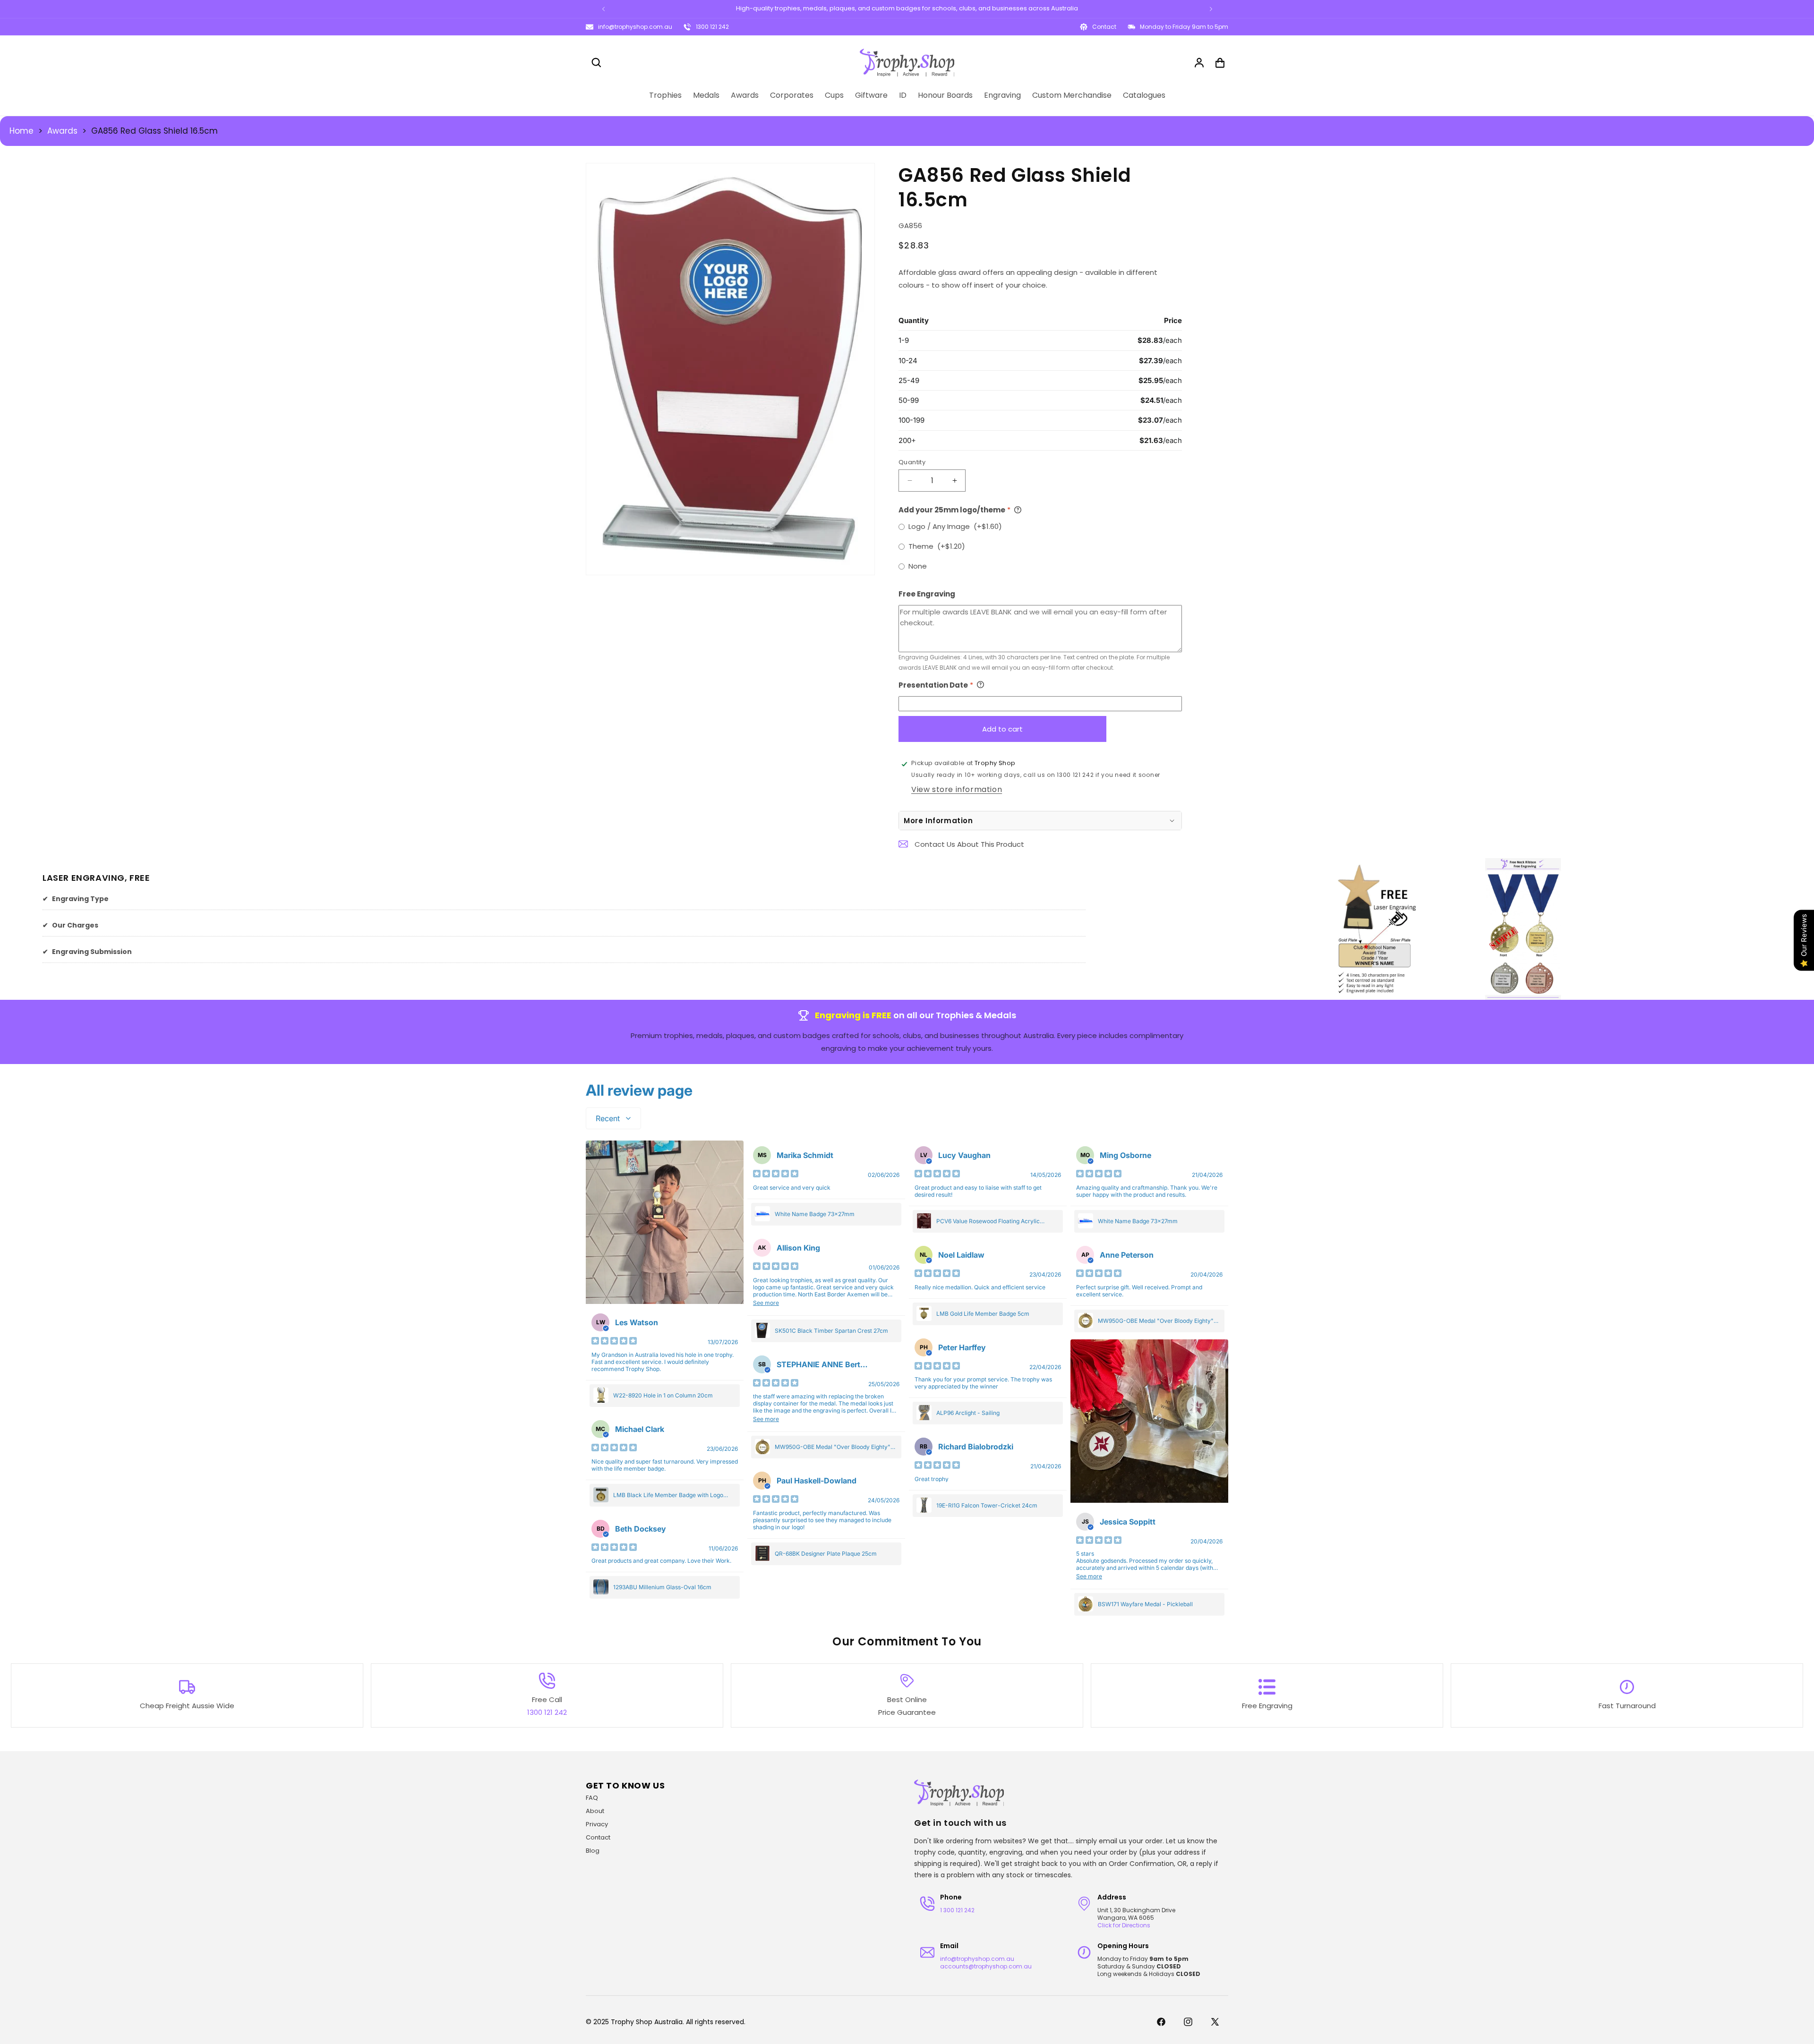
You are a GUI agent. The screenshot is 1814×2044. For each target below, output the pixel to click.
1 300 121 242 (957, 1910)
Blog (593, 1851)
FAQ (592, 1798)
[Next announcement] (1211, 9)
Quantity (912, 462)
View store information (957, 789)
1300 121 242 (712, 27)
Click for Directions (1124, 1925)
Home (21, 131)
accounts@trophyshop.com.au (986, 1966)
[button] (596, 63)
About (595, 1811)
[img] (614, 1342)
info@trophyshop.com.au (635, 27)
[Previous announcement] (603, 9)
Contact (598, 1837)
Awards (62, 131)
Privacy (597, 1824)
